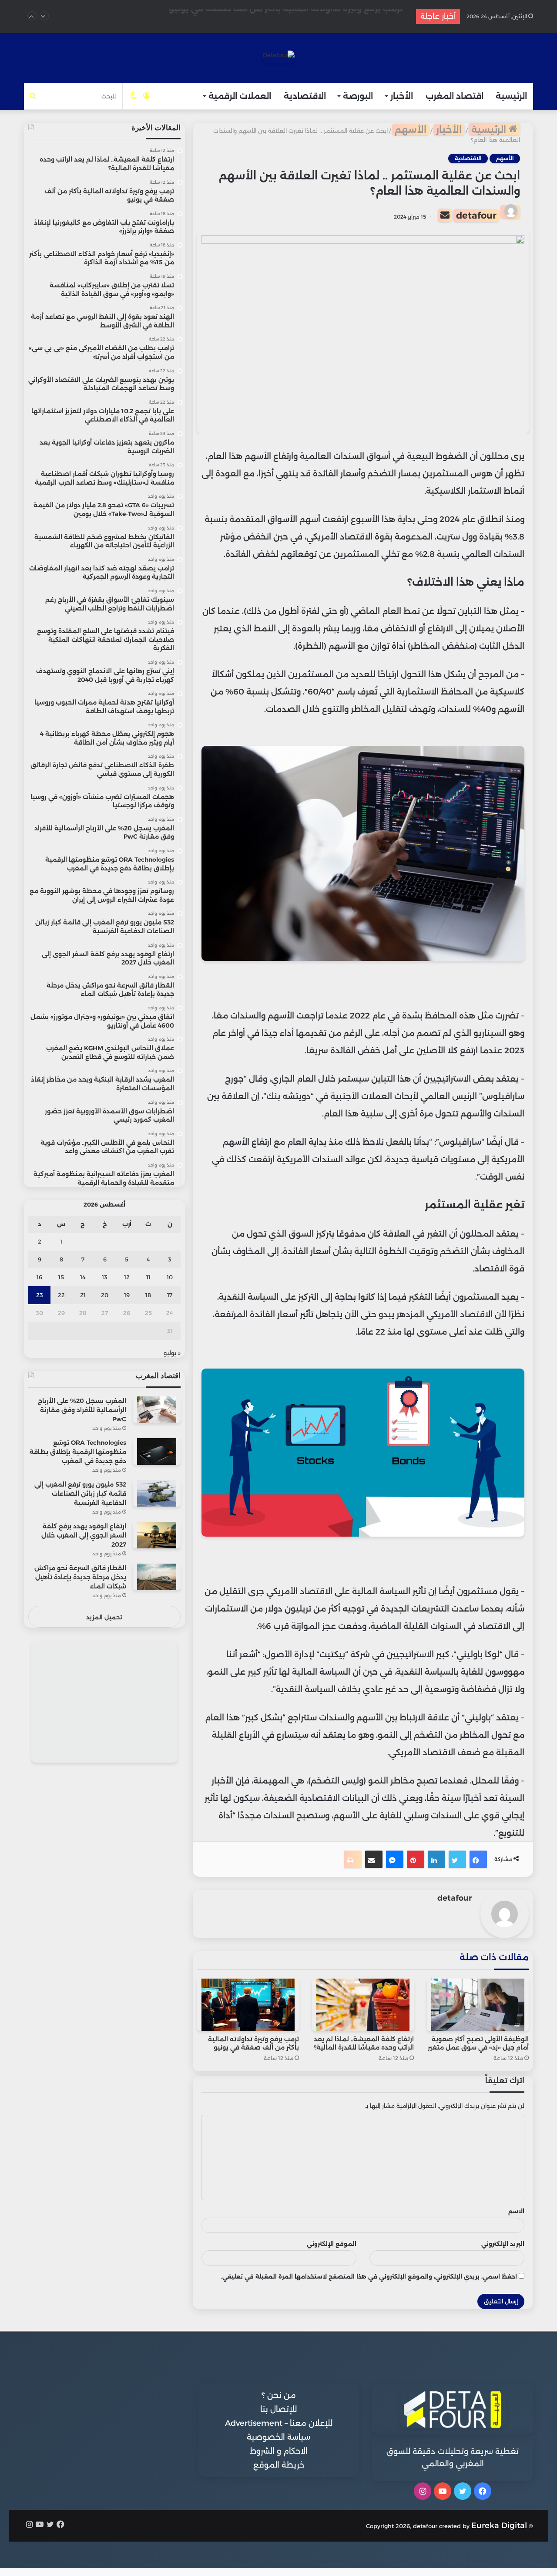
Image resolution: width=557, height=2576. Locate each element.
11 (148, 1277)
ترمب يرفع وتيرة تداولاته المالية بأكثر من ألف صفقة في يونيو (253, 2043)
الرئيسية (511, 96)
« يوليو (172, 1353)
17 (170, 1295)
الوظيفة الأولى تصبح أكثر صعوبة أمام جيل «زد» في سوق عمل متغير (478, 2043)
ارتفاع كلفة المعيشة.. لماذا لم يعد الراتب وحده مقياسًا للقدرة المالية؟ (364, 2043)
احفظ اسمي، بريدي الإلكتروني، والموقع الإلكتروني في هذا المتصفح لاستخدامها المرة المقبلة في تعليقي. (369, 2276)
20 (105, 1295)
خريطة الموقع (279, 2465)
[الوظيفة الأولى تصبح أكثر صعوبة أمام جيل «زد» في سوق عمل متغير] (478, 2005)
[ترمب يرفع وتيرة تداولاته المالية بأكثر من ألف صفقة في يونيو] (248, 2005)
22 (61, 1295)
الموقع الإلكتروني (332, 2244)
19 (127, 1295)
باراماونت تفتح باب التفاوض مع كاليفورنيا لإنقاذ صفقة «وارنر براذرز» (274, 16)
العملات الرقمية (240, 96)
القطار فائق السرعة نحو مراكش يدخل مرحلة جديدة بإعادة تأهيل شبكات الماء (80, 1577)
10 (170, 1277)
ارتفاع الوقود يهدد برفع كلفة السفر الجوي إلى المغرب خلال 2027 (84, 1535)
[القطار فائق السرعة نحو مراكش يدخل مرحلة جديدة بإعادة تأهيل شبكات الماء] (157, 1577)
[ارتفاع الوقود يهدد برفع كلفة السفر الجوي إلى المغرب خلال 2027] (157, 1535)
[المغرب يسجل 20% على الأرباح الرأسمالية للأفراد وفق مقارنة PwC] (157, 1410)
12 (127, 1277)
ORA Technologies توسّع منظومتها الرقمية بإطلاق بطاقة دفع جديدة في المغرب (78, 1452)
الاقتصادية (305, 96)
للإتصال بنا (278, 2409)
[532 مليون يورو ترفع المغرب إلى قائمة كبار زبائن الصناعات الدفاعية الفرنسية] (157, 1493)
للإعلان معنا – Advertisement (279, 2423)
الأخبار (402, 96)
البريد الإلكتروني (503, 2244)
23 (40, 1295)
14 (83, 1277)
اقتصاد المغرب (455, 96)
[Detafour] (279, 57)
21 (83, 1295)
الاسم (516, 2211)
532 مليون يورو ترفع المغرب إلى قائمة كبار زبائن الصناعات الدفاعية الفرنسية (80, 1494)
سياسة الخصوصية (278, 2437)
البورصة (358, 96)
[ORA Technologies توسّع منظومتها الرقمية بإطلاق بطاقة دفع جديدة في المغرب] (157, 1452)
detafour (476, 215)
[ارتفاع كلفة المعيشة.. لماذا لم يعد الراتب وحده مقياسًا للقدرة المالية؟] (363, 2005)
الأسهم (411, 130)
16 (39, 1277)
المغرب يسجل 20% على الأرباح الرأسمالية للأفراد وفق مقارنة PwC (82, 1410)
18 (148, 1295)
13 (105, 1277)
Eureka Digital (499, 2525)
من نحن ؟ (279, 2395)
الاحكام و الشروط (279, 2451)
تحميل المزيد (104, 1617)
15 (61, 1277)
